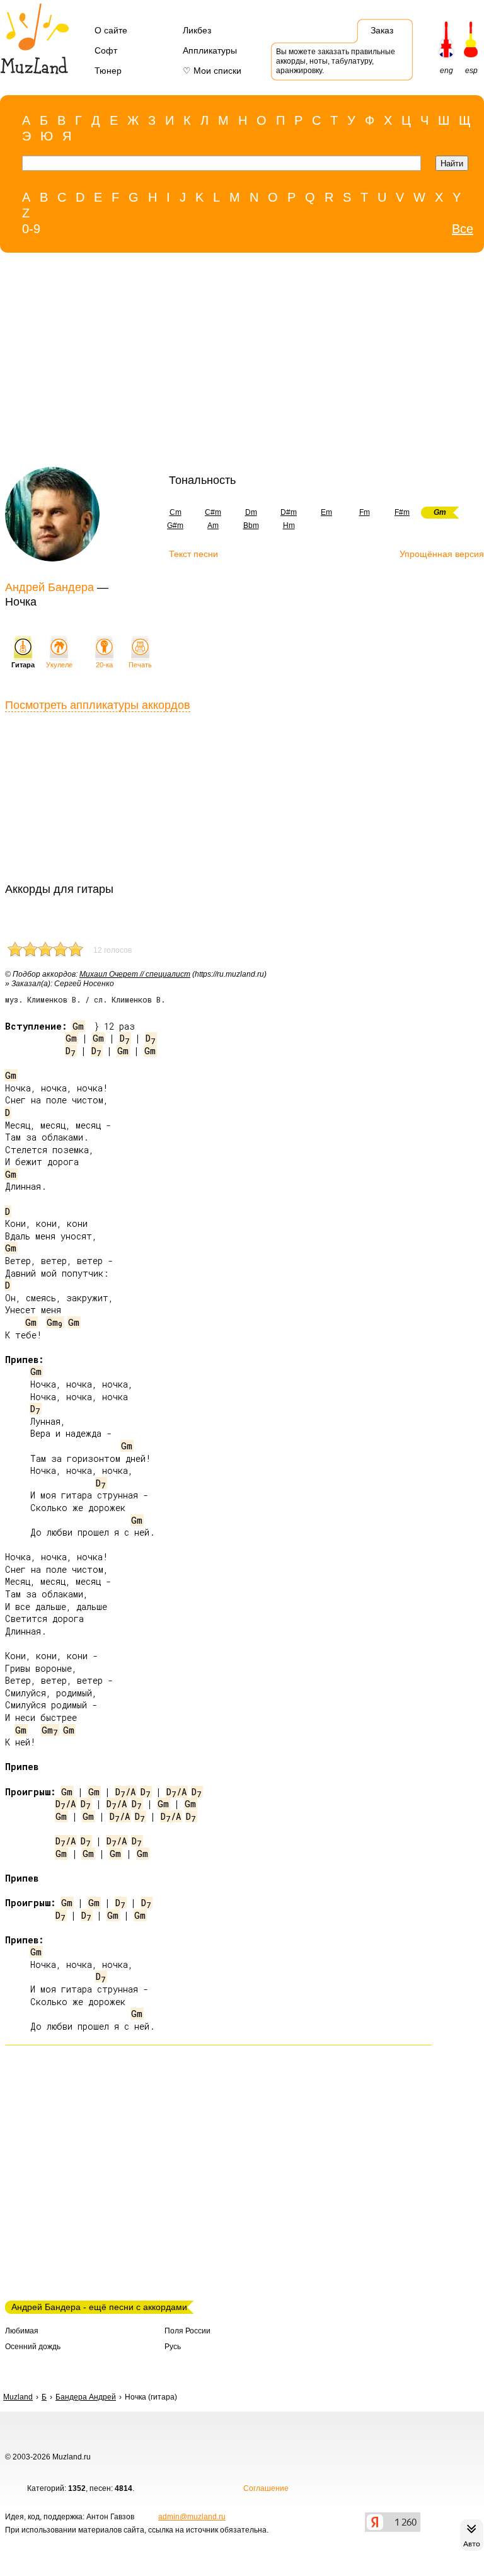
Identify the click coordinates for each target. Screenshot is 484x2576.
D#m (289, 512)
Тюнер (108, 71)
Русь (173, 2347)
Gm (78, 1026)
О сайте (111, 30)
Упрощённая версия (442, 554)
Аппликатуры (210, 50)
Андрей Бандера (49, 587)
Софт (106, 50)
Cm (176, 512)
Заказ (382, 30)
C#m (213, 512)
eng (447, 71)
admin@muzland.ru (192, 2517)
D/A (125, 1792)
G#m (175, 526)
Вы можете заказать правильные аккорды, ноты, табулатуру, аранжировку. (336, 61)
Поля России (187, 2331)
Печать (140, 665)
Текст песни (193, 554)
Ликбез (197, 30)
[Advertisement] (216, 363)
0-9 (31, 229)
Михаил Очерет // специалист (135, 974)
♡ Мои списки (212, 71)
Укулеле (59, 665)
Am (213, 526)
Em (326, 512)
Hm (289, 526)
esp (471, 71)
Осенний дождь (33, 2347)
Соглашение (266, 2488)
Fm (365, 512)
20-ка (104, 665)
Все (463, 229)
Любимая (22, 2331)
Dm (251, 512)
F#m (402, 512)
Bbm (251, 526)
